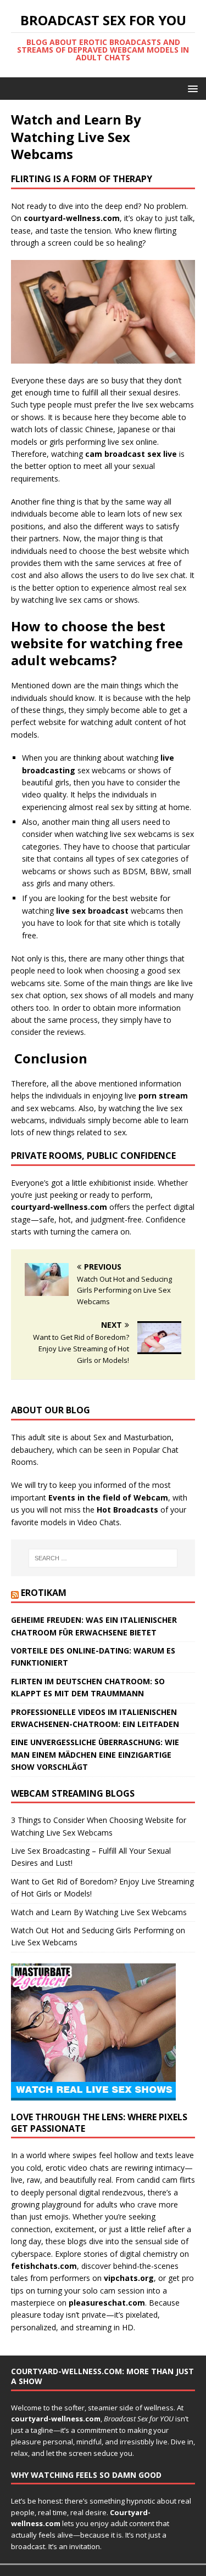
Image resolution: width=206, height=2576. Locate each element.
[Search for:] (103, 1558)
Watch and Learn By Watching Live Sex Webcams (99, 1912)
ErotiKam (44, 1593)
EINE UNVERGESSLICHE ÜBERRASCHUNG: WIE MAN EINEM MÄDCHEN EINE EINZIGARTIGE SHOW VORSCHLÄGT (95, 1754)
